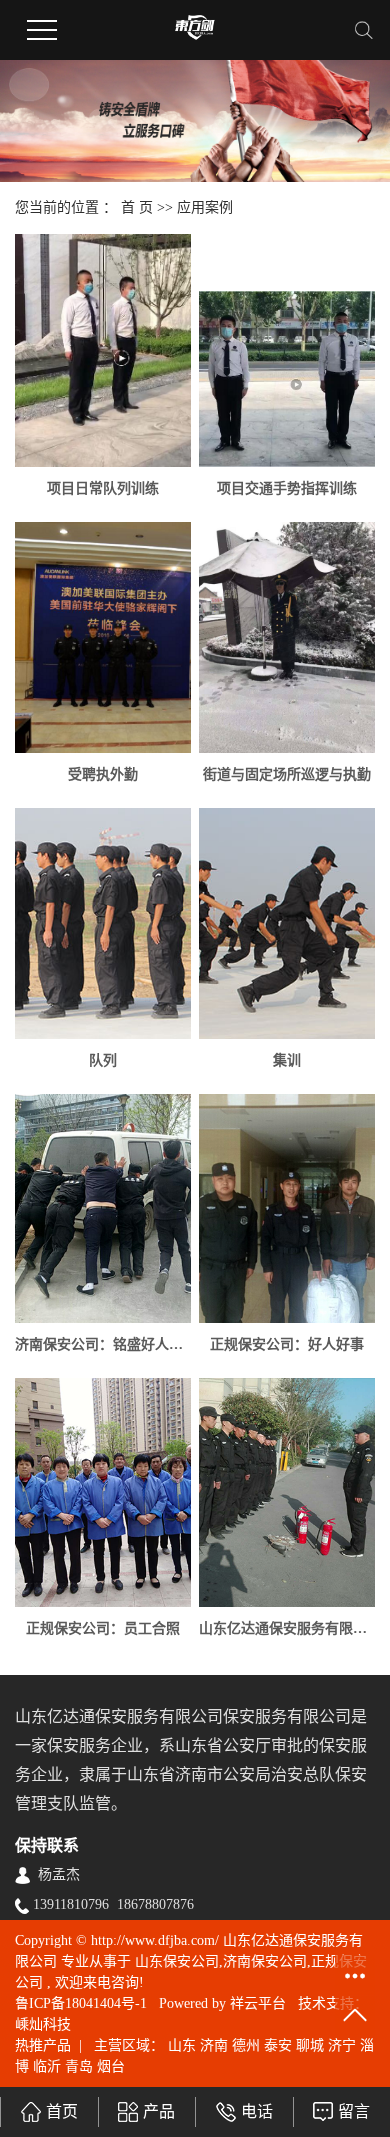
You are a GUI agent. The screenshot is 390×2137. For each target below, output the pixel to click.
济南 (214, 2045)
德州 (246, 2045)
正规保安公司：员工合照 (103, 1628)
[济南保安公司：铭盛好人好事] (103, 1208)
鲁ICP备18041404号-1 (81, 2003)
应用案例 (205, 207)
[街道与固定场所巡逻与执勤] (287, 637)
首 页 (137, 207)
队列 (103, 1060)
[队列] (103, 923)
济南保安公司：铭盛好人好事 (103, 1344)
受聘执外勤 (103, 774)
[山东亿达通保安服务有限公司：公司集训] (287, 1492)
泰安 (278, 2045)
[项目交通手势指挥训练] (287, 379)
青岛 (79, 2066)
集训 (287, 1060)
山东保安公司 (177, 1961)
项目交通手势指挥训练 (287, 488)
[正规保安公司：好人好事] (287, 1208)
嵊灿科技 (43, 2024)
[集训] (287, 923)
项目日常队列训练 (103, 488)
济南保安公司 (265, 1961)
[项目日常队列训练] (103, 350)
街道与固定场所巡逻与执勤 (287, 774)
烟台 (111, 2066)
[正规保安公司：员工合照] (103, 1492)
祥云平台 (258, 2003)
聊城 (310, 2045)
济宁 (342, 2045)
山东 (182, 2045)
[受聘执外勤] (103, 637)
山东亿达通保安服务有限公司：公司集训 (287, 1628)
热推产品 (43, 2045)
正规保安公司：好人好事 (287, 1344)
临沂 (47, 2066)
